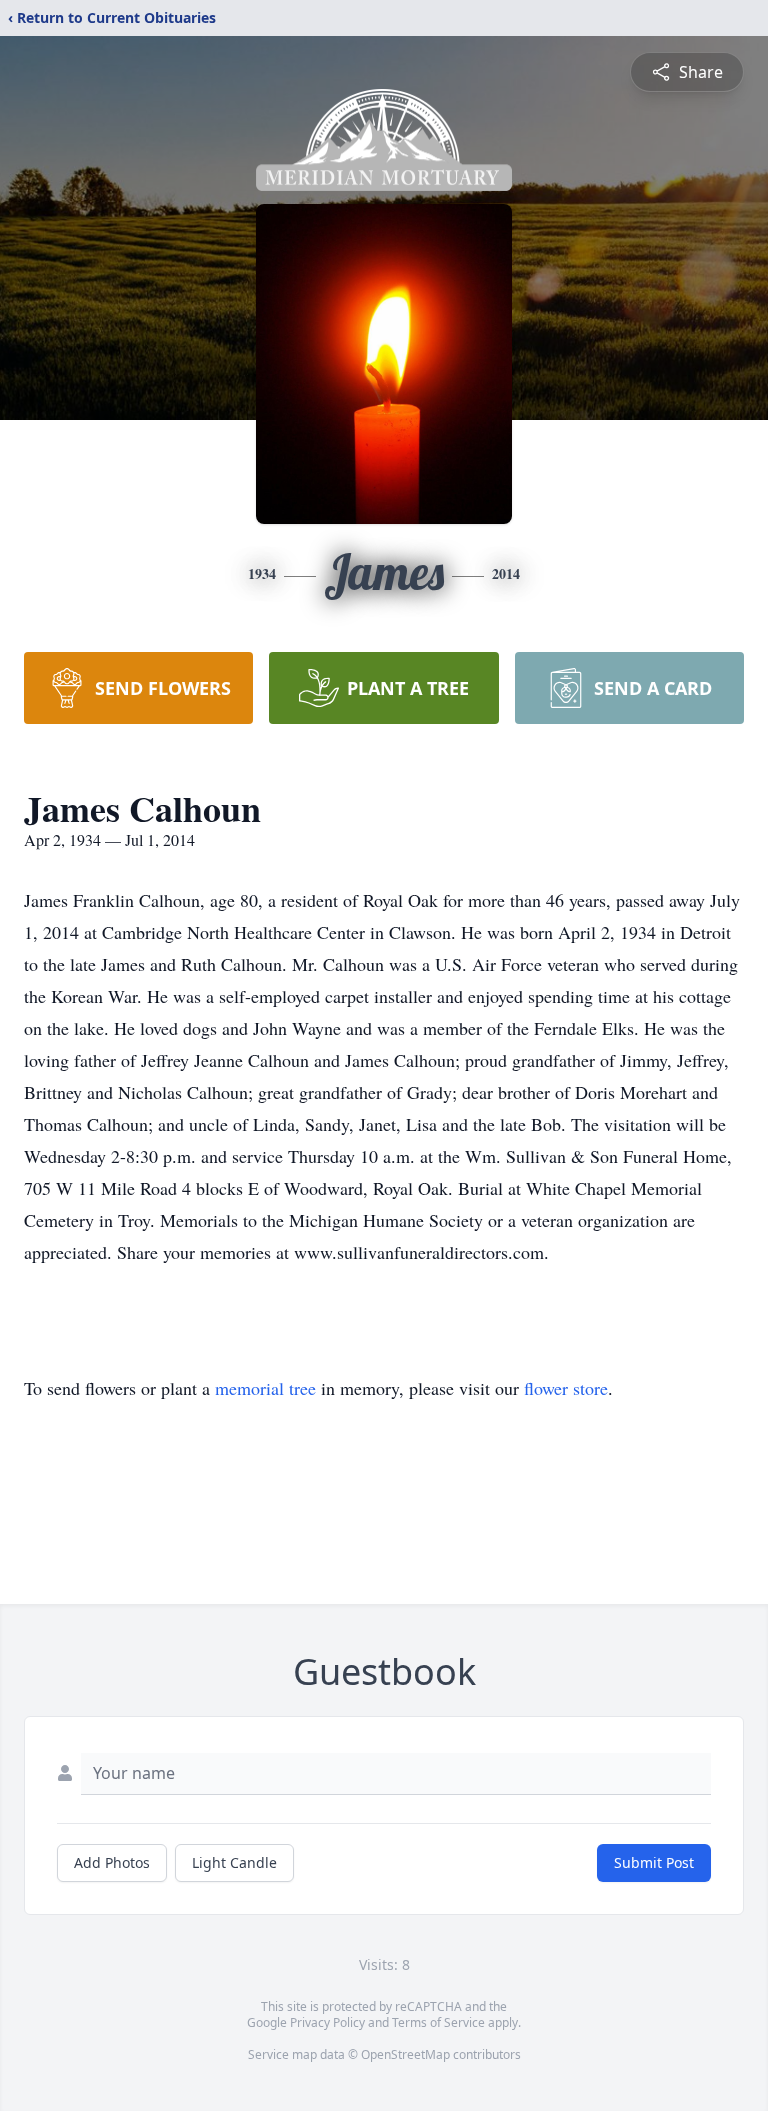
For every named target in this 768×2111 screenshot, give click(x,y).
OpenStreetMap (405, 2054)
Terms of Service (438, 2022)
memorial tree (265, 1388)
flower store (566, 1388)
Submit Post (654, 1862)
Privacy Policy (327, 2022)
